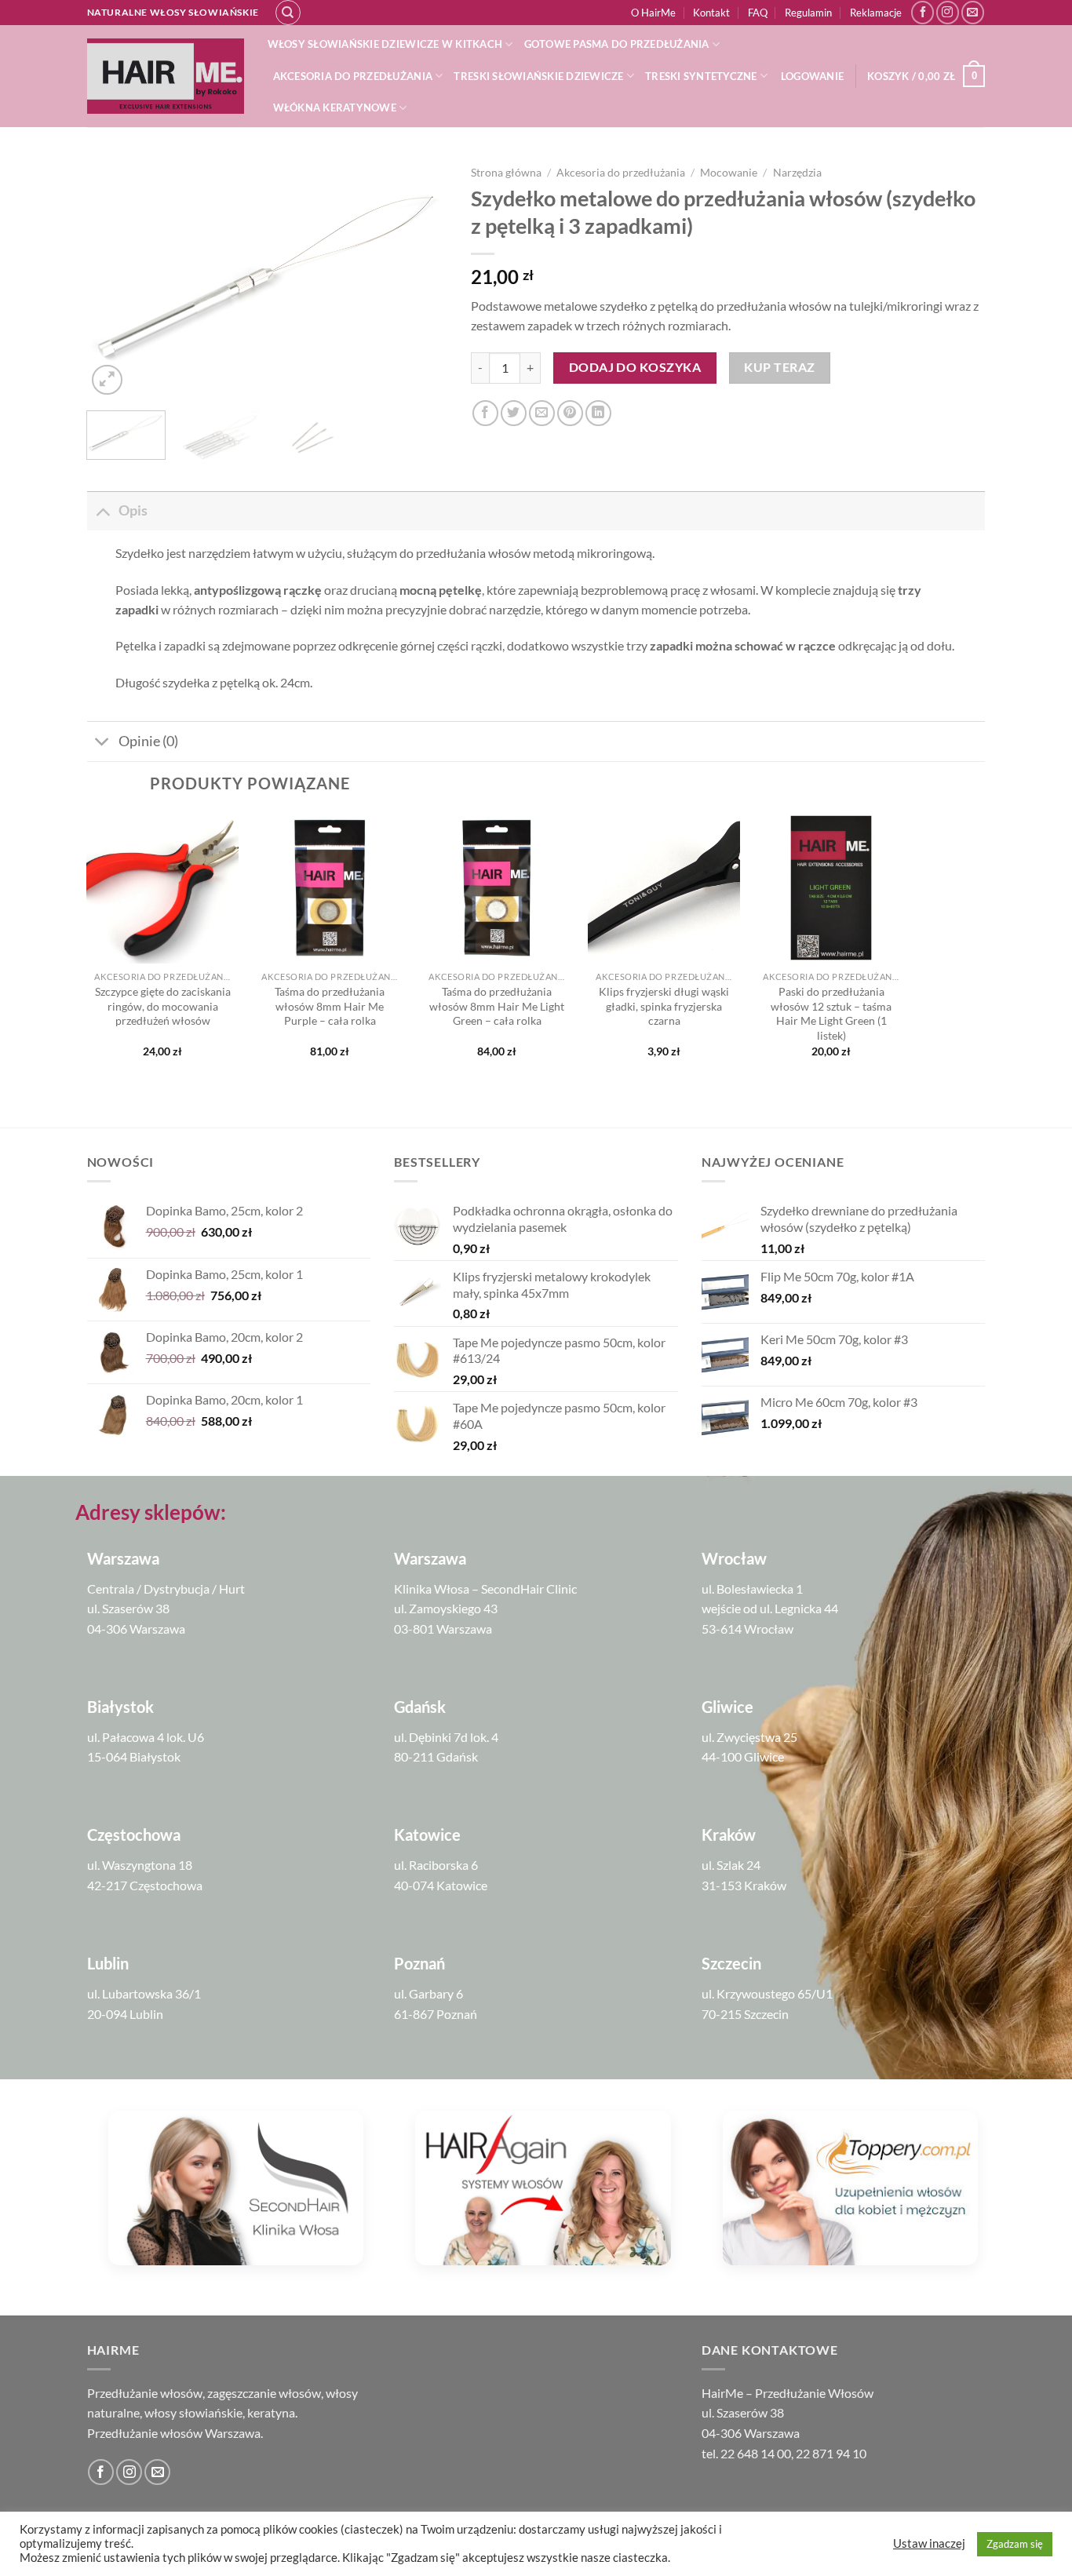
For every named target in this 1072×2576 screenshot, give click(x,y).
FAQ (758, 13)
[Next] (421, 279)
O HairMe (653, 13)
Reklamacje (876, 13)
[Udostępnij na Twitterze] (514, 413)
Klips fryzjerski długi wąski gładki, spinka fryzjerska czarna (664, 1006)
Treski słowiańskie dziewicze (538, 76)
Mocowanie (729, 173)
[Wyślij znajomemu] (542, 413)
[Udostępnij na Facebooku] (485, 413)
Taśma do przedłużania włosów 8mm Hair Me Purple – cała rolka (330, 1006)
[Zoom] (107, 380)
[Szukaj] (288, 13)
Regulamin (808, 13)
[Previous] (114, 279)
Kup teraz (779, 367)
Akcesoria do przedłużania (353, 76)
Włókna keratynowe (335, 107)
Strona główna (506, 173)
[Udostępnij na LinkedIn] (598, 413)
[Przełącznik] (102, 510)
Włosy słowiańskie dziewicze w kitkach (385, 44)
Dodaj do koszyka (635, 367)
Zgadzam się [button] (1015, 2544)
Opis (133, 510)
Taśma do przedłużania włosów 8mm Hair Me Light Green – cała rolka (497, 1006)
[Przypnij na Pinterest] (570, 413)
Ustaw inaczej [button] (929, 2543)
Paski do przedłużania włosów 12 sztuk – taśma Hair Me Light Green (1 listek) (831, 1013)
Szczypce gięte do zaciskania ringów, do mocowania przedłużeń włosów (162, 1006)
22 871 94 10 (831, 2453)
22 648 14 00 (756, 2453)
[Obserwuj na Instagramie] (948, 12)
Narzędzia (797, 173)
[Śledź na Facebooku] (923, 12)
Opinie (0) (148, 741)
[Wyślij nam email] (973, 12)
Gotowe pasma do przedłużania (617, 44)
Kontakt (711, 13)
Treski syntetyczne (701, 76)
